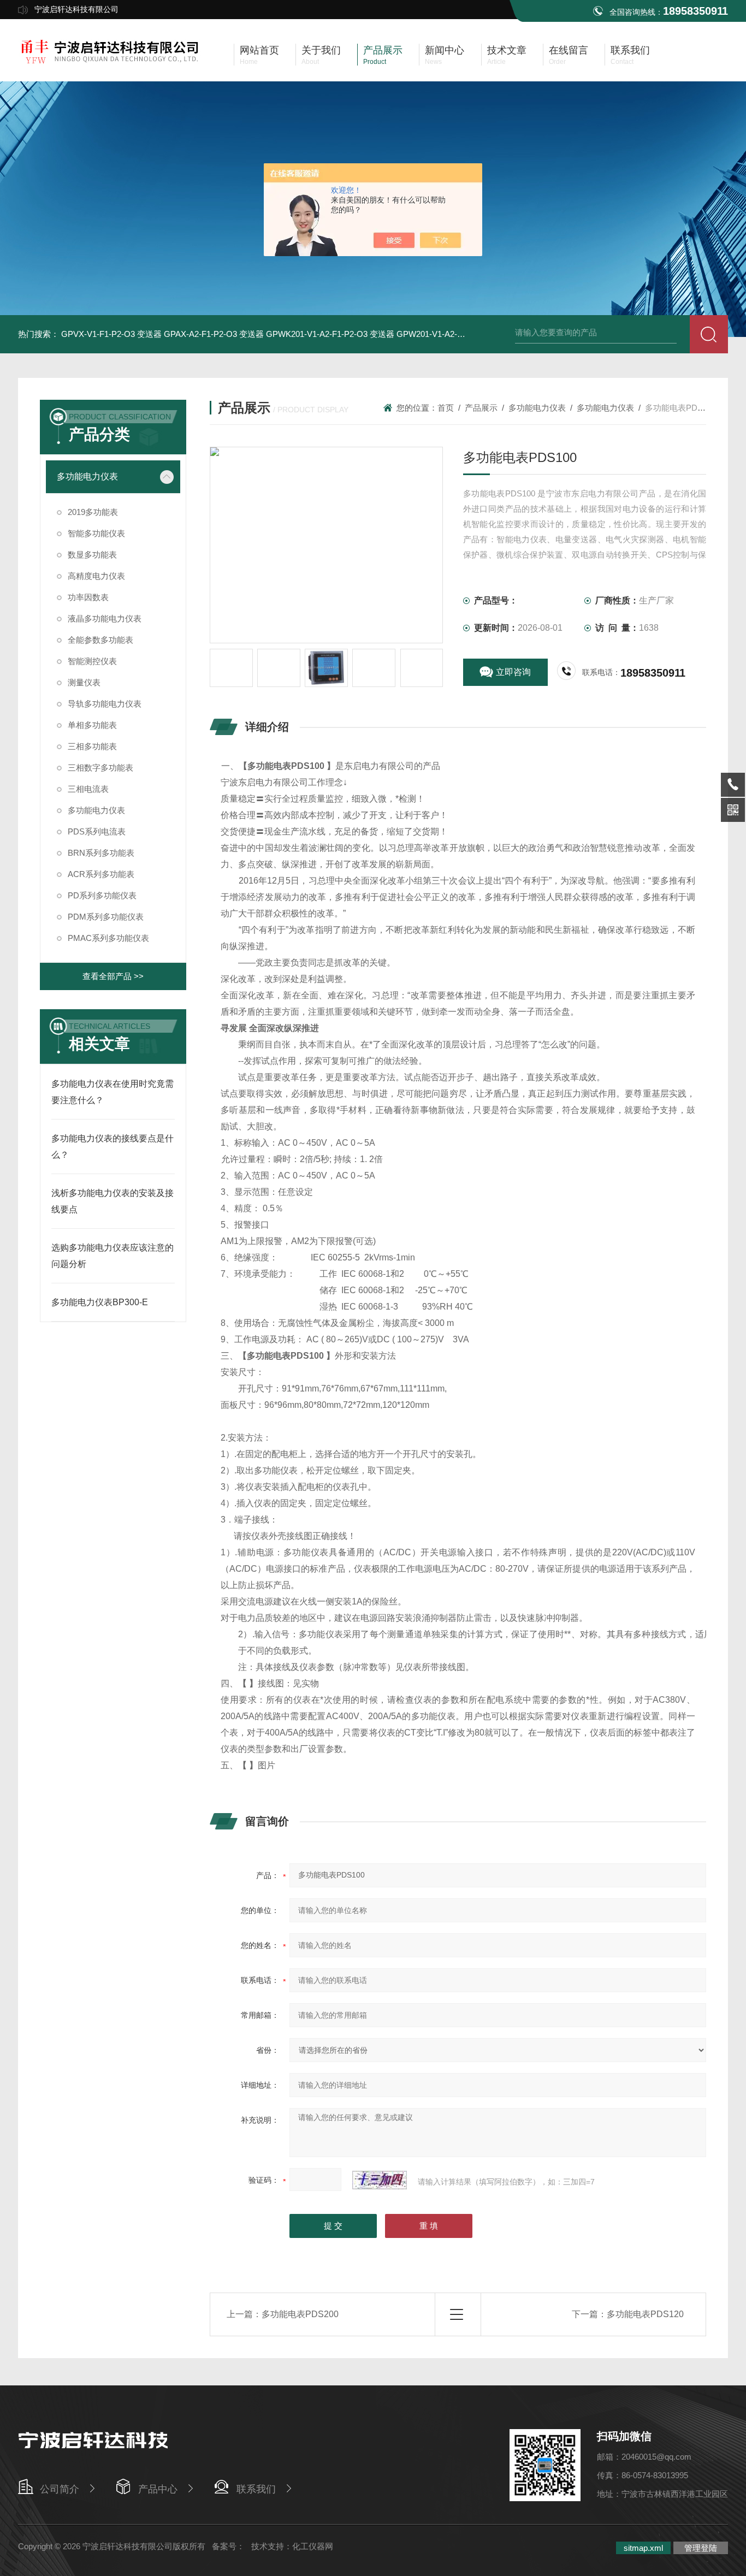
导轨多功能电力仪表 (105, 704)
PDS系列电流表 (97, 831)
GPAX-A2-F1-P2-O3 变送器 (214, 334)
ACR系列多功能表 (101, 874)
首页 (446, 408)
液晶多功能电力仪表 (105, 618)
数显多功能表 (92, 555)
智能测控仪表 (92, 661)
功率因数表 (88, 597)
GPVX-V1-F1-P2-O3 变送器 (111, 334)
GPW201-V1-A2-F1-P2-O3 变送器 (458, 334)
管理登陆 (701, 2548)
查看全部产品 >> (113, 976)
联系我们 (256, 2489)
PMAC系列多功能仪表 (108, 938)
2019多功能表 (93, 512)
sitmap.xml (643, 2548)
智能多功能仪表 (96, 533)
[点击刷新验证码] (380, 2180)
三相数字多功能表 (100, 768)
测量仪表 (84, 682)
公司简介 (60, 2489)
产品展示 (481, 408)
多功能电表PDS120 (645, 2314)
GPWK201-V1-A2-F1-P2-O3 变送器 (330, 334)
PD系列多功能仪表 (102, 895)
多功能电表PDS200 (300, 2314)
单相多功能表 (92, 725)
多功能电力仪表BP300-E (100, 1302)
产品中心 (158, 2489)
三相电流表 (88, 789)
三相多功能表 (92, 746)
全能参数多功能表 (100, 640)
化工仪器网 (313, 2546)
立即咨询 (513, 672)
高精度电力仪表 (96, 576)
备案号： (228, 2546)
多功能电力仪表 (87, 476)
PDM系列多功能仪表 (106, 917)
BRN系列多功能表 (101, 853)
